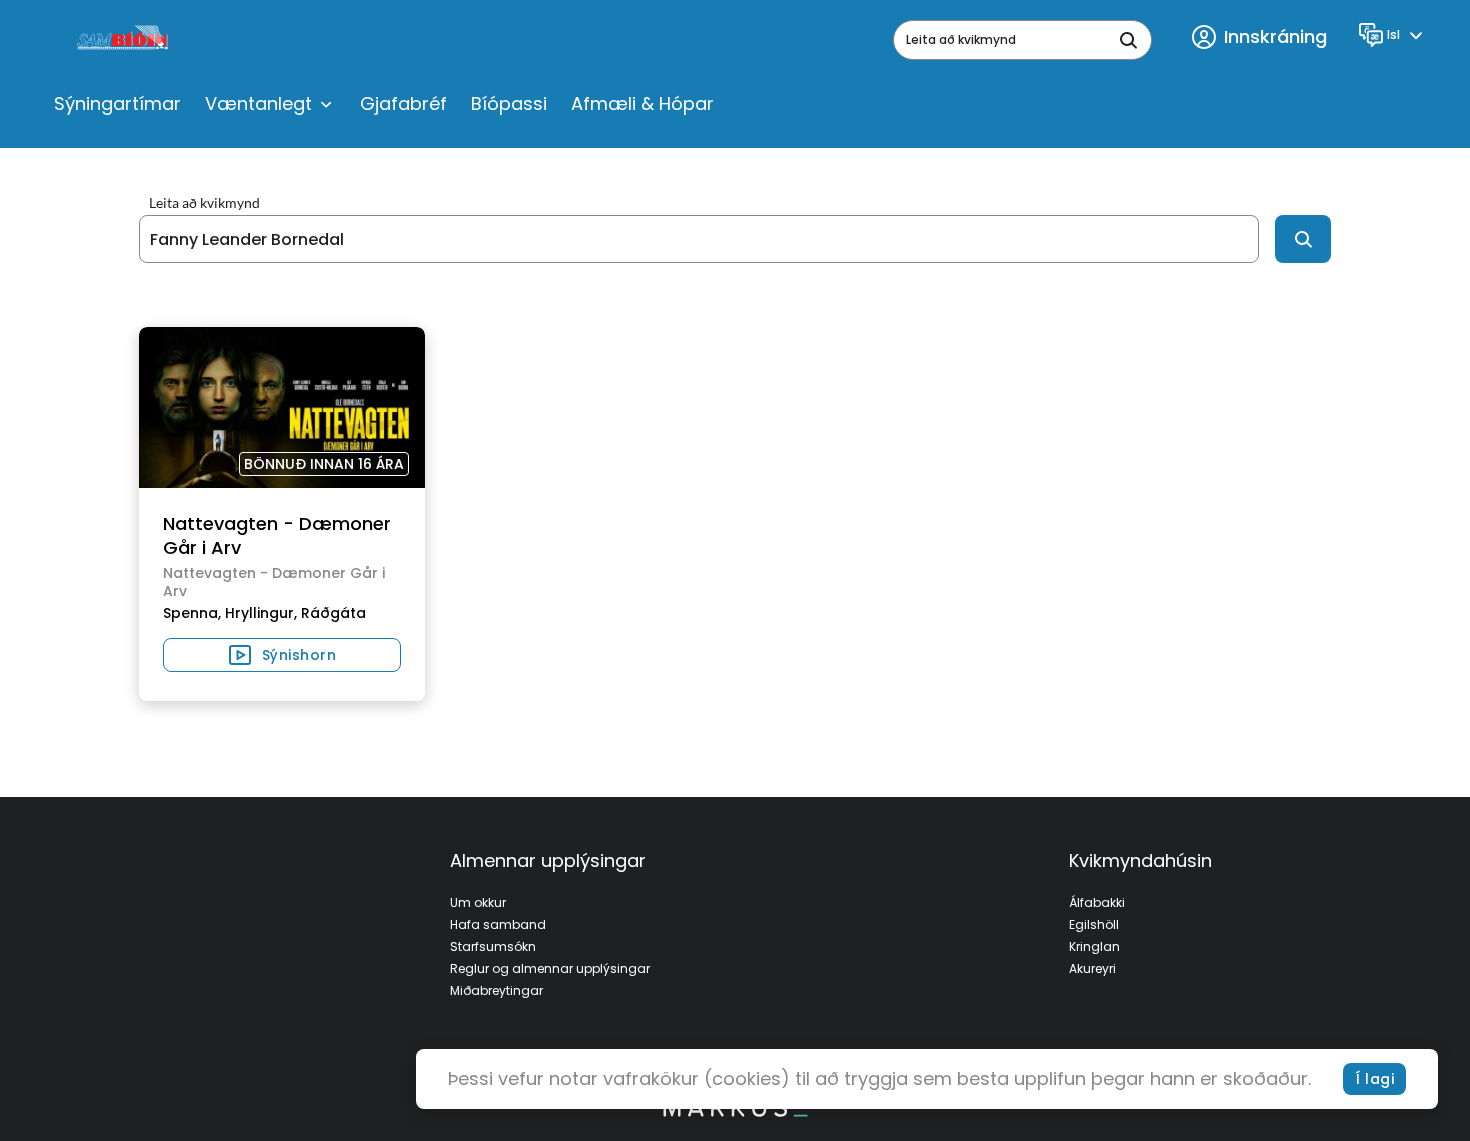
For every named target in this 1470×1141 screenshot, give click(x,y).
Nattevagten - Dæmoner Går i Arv (277, 535)
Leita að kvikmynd (204, 203)
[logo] (124, 40)
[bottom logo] (735, 1112)
